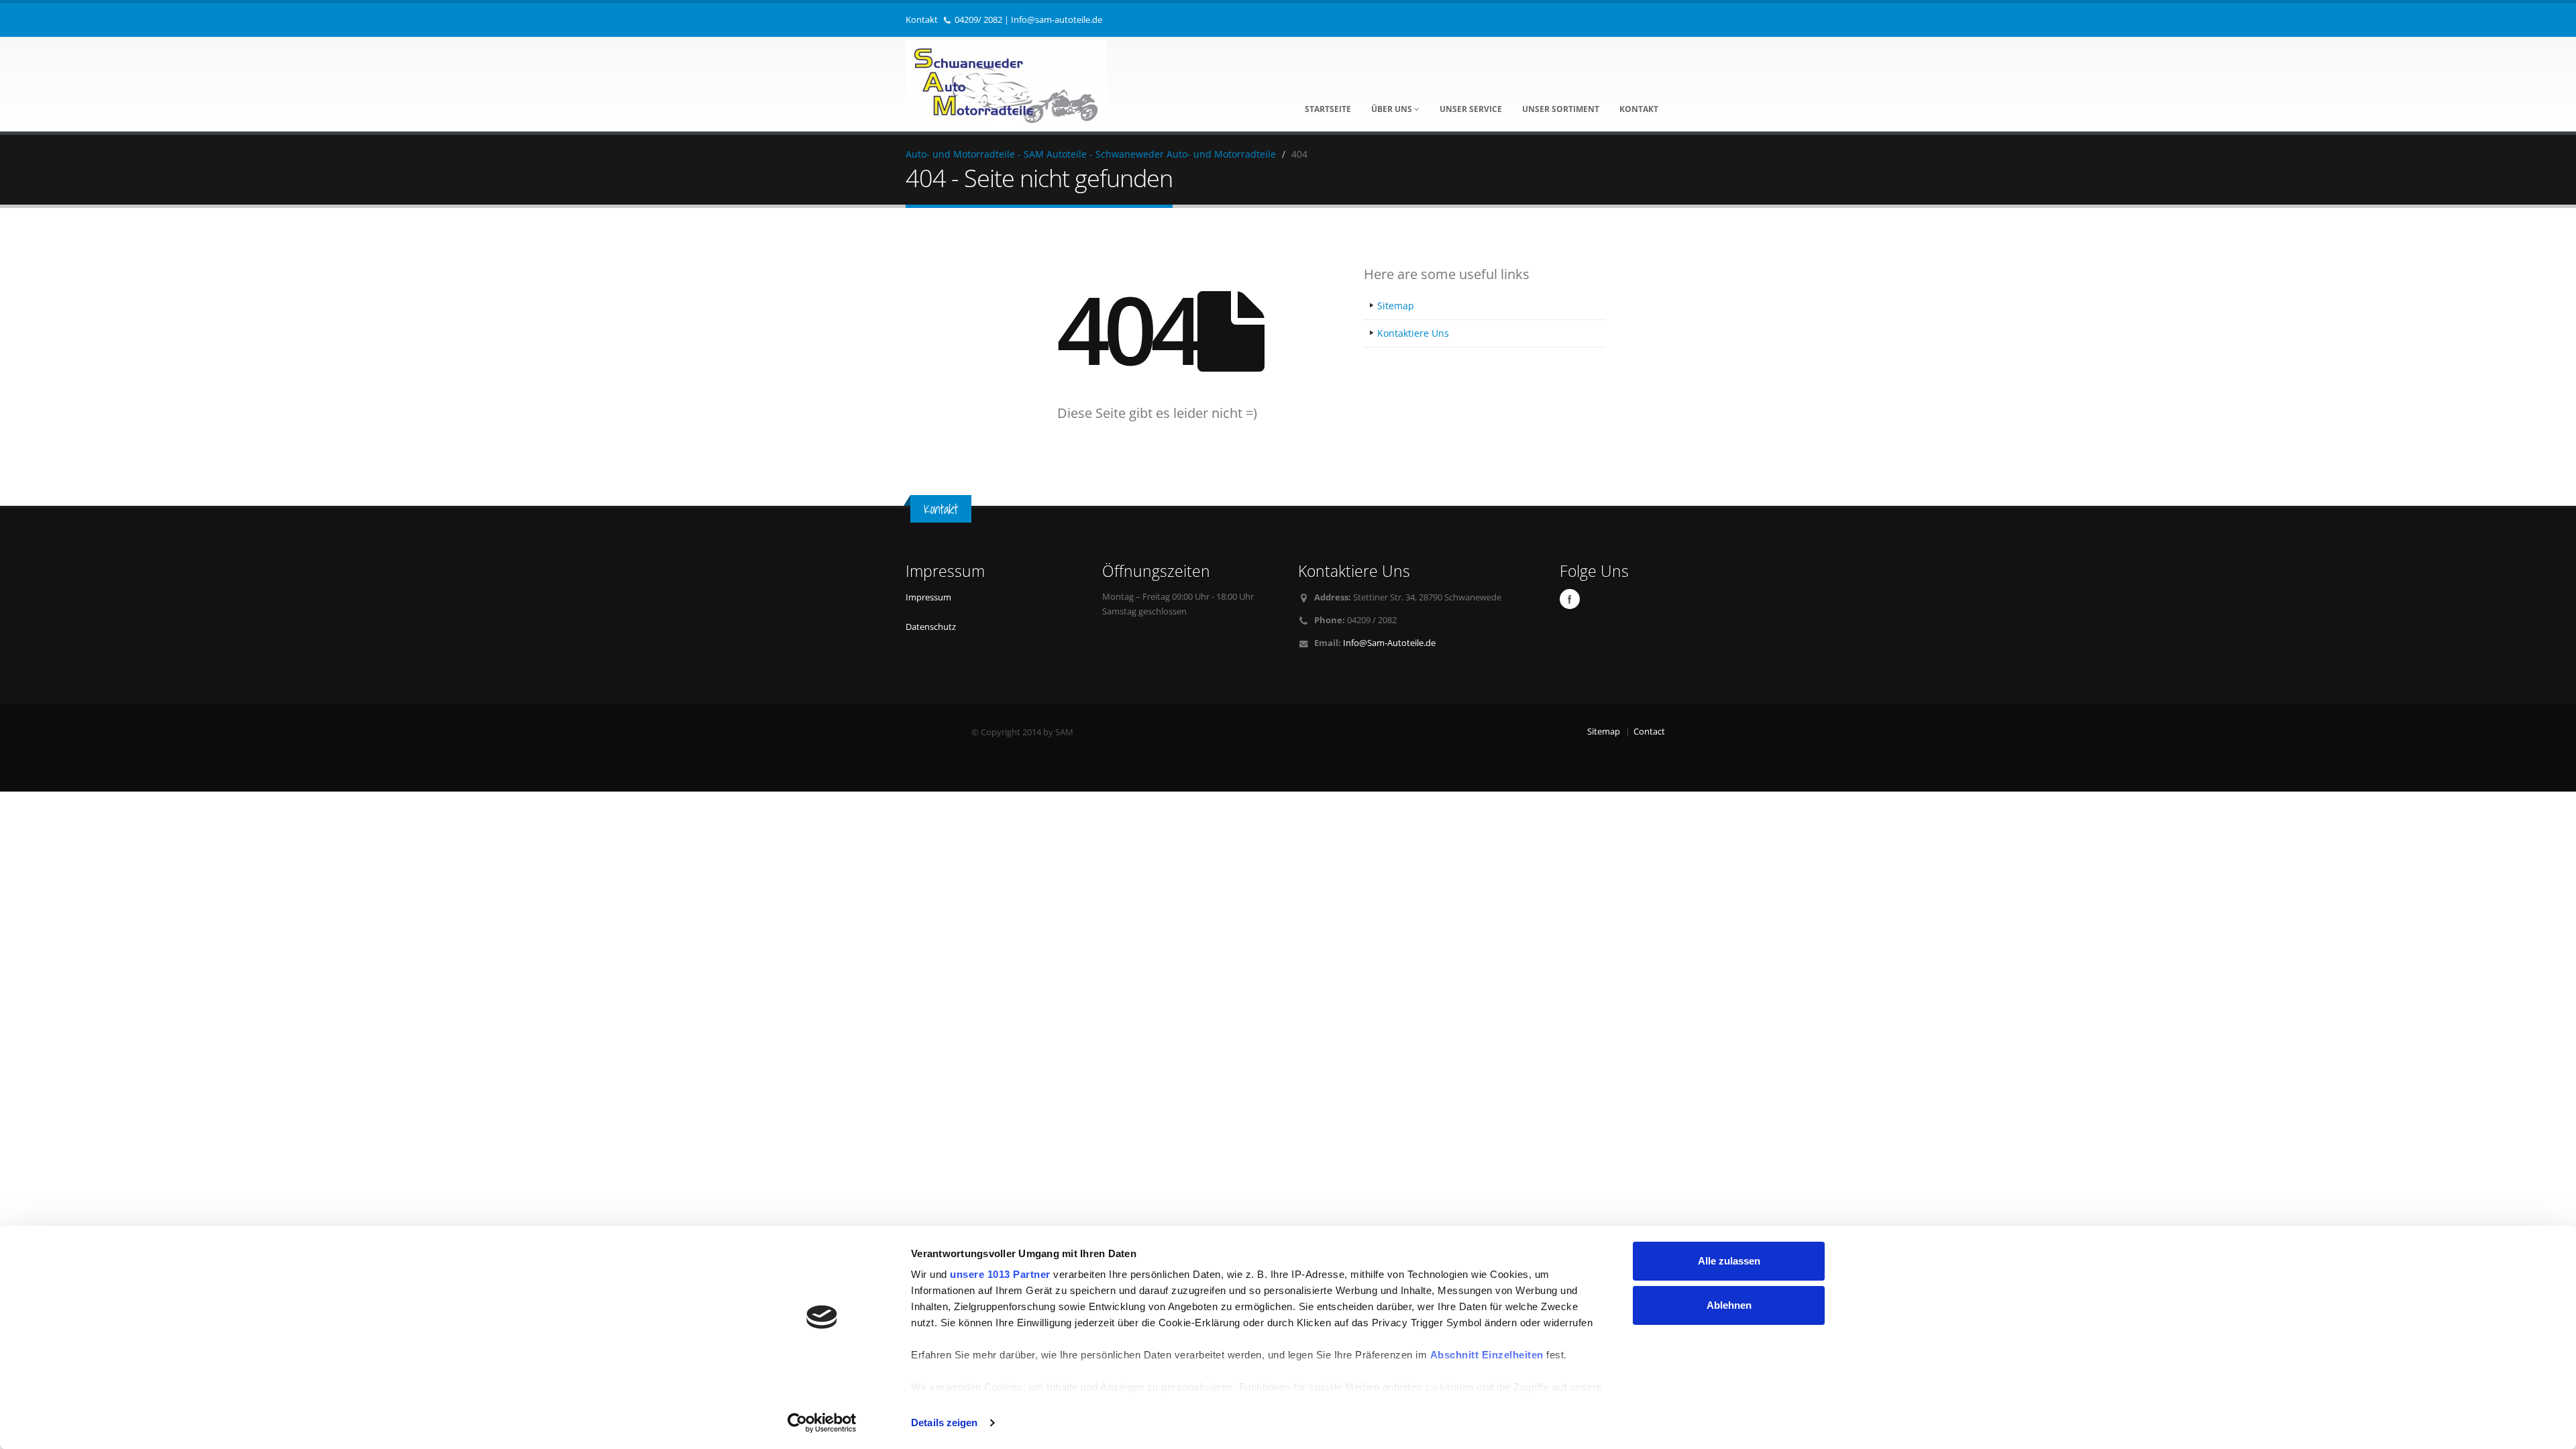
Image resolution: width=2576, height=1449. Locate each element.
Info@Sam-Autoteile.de (1389, 643)
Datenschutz (931, 627)
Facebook (1570, 599)
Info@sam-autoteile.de (1057, 20)
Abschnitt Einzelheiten (1487, 1355)
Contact (1649, 732)
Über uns (1393, 109)
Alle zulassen (1729, 1261)
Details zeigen (944, 1423)
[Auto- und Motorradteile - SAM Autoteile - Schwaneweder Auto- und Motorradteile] (1006, 82)
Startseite (1328, 109)
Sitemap (1396, 306)
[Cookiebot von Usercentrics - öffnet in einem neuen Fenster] (822, 1423)
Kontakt (1639, 109)
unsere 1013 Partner (1000, 1274)
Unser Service (1471, 109)
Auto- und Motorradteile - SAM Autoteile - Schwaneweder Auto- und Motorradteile (1091, 154)
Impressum (928, 597)
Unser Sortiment (1561, 109)
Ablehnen (1729, 1305)
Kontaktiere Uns (1413, 333)
